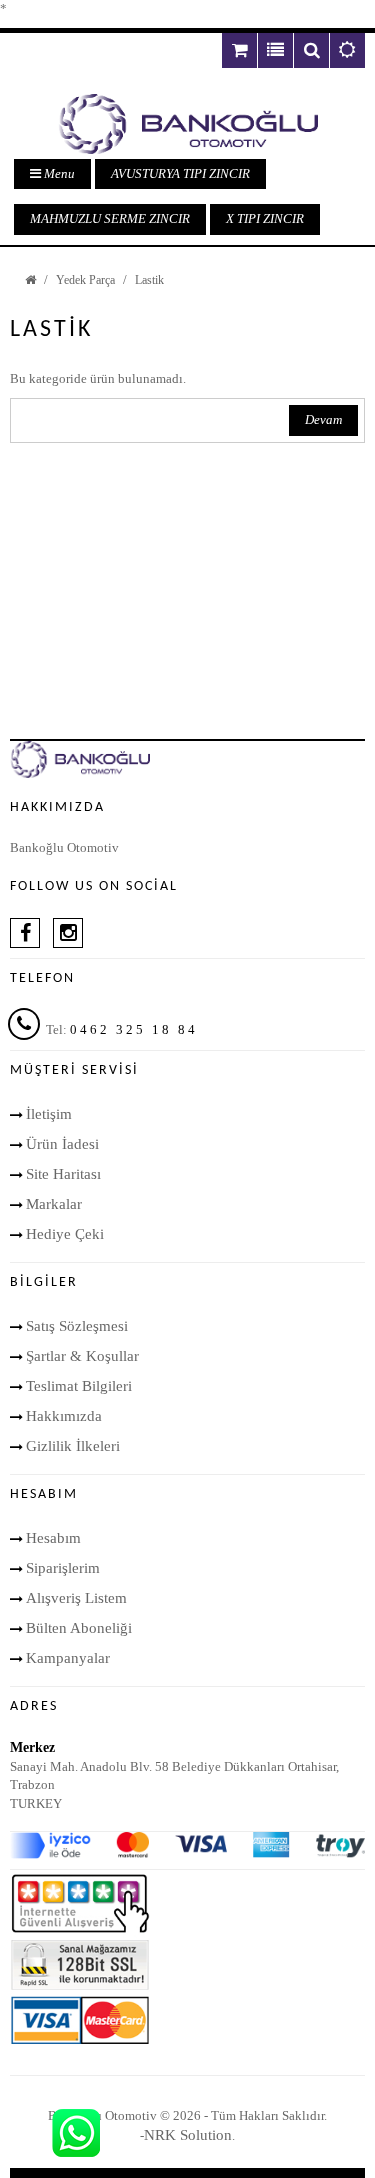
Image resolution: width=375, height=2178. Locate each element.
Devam (323, 419)
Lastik (149, 280)
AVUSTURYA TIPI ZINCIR (180, 173)
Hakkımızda (64, 1416)
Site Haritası (63, 1174)
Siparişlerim (63, 1568)
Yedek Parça (85, 280)
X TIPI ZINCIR (265, 218)
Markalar (54, 1204)
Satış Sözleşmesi (77, 1326)
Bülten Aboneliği (79, 1628)
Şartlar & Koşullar (82, 1356)
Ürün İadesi (62, 1144)
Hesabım (53, 1538)
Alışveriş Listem (76, 1598)
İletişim (49, 1114)
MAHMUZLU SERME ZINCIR (110, 218)
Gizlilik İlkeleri (73, 1446)
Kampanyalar (68, 1658)
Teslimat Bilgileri (79, 1386)
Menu (58, 173)
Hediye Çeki (65, 1234)
